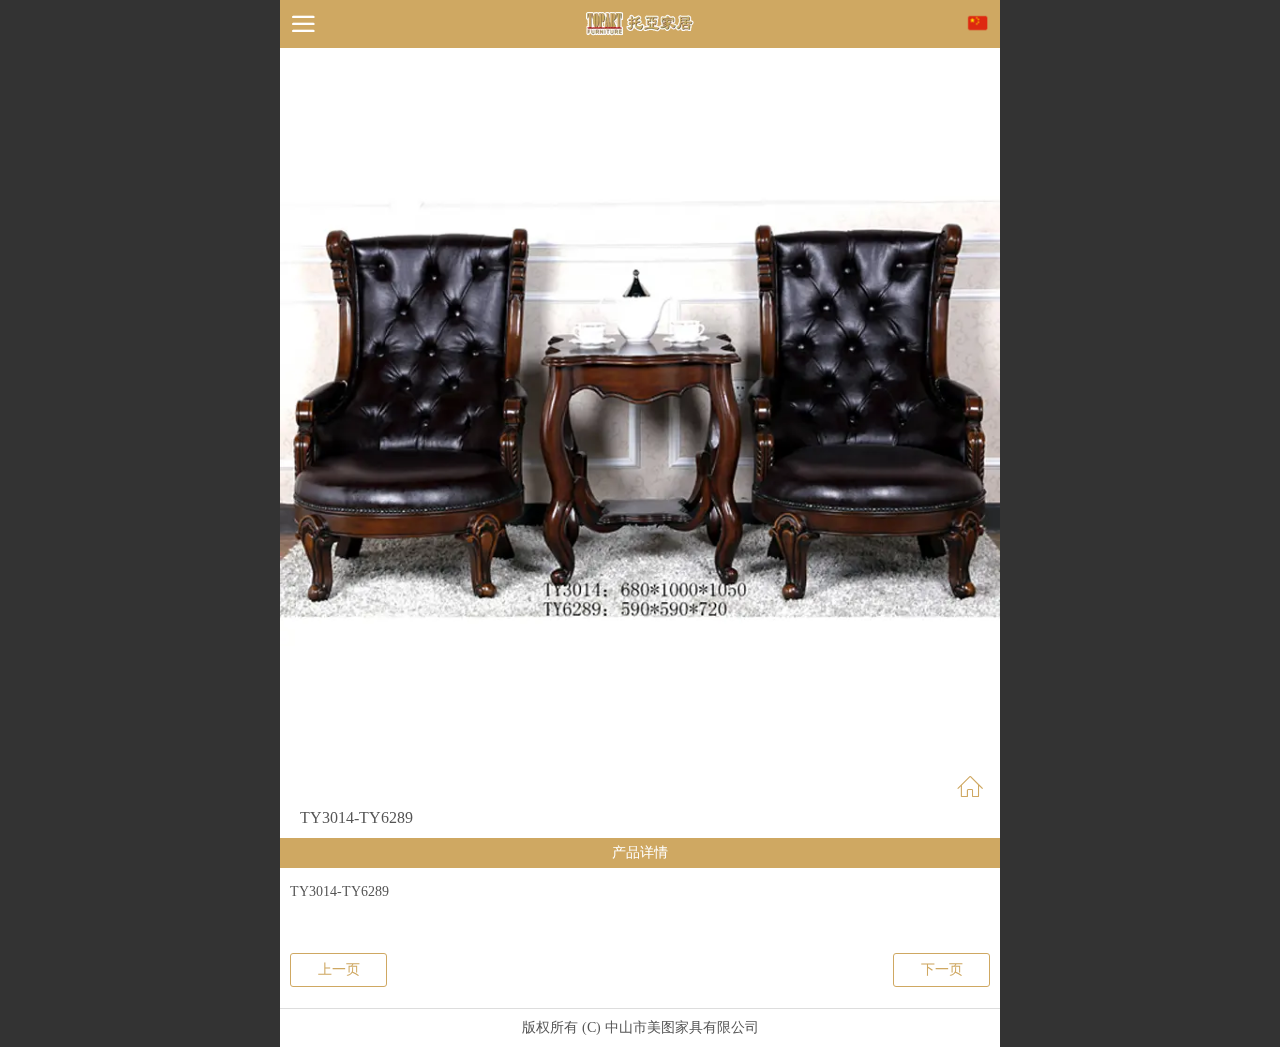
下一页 (942, 969)
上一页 (339, 969)
